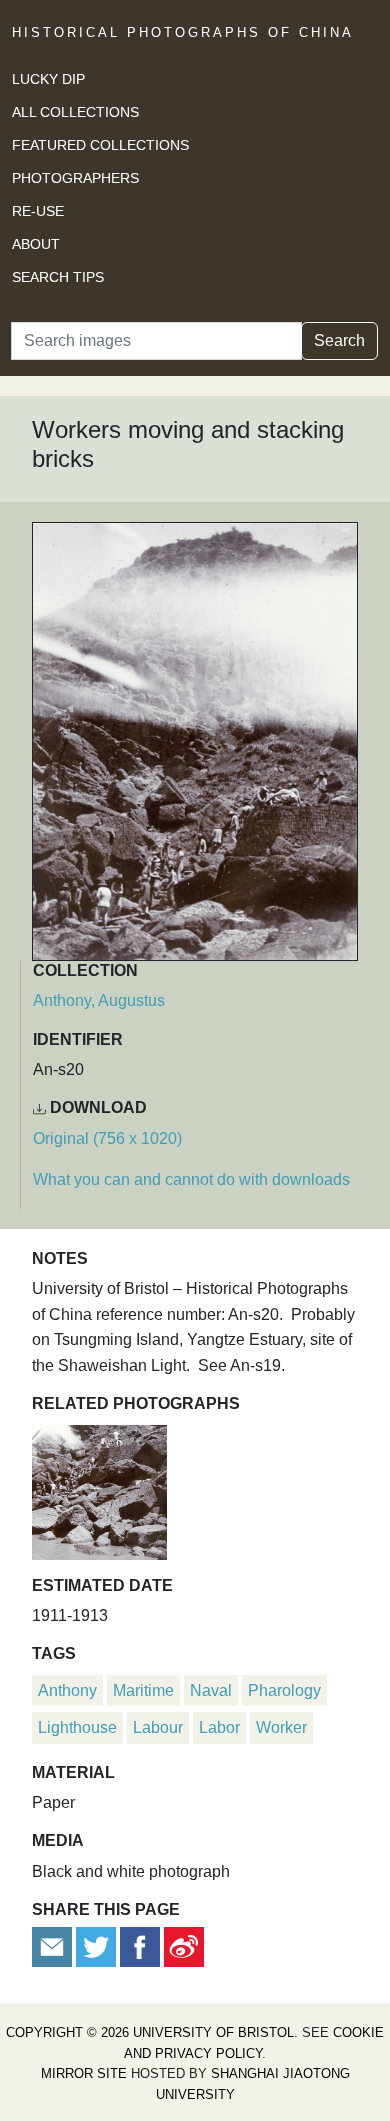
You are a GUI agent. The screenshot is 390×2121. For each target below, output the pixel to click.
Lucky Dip (48, 79)
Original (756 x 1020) (107, 1138)
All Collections (75, 112)
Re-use (38, 211)
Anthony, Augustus (99, 1000)
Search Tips (58, 277)
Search (339, 340)
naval (211, 1690)
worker (281, 1727)
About (36, 244)
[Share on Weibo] (184, 1946)
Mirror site (84, 2073)
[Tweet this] (98, 1946)
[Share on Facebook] (140, 1946)
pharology (284, 1690)
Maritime (143, 1690)
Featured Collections (100, 145)
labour (158, 1727)
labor (219, 1727)
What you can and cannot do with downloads (191, 1179)
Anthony (67, 1690)
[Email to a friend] (54, 1946)
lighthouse (77, 1727)
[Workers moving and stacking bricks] (99, 1489)
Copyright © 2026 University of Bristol (150, 2032)
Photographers (75, 178)
